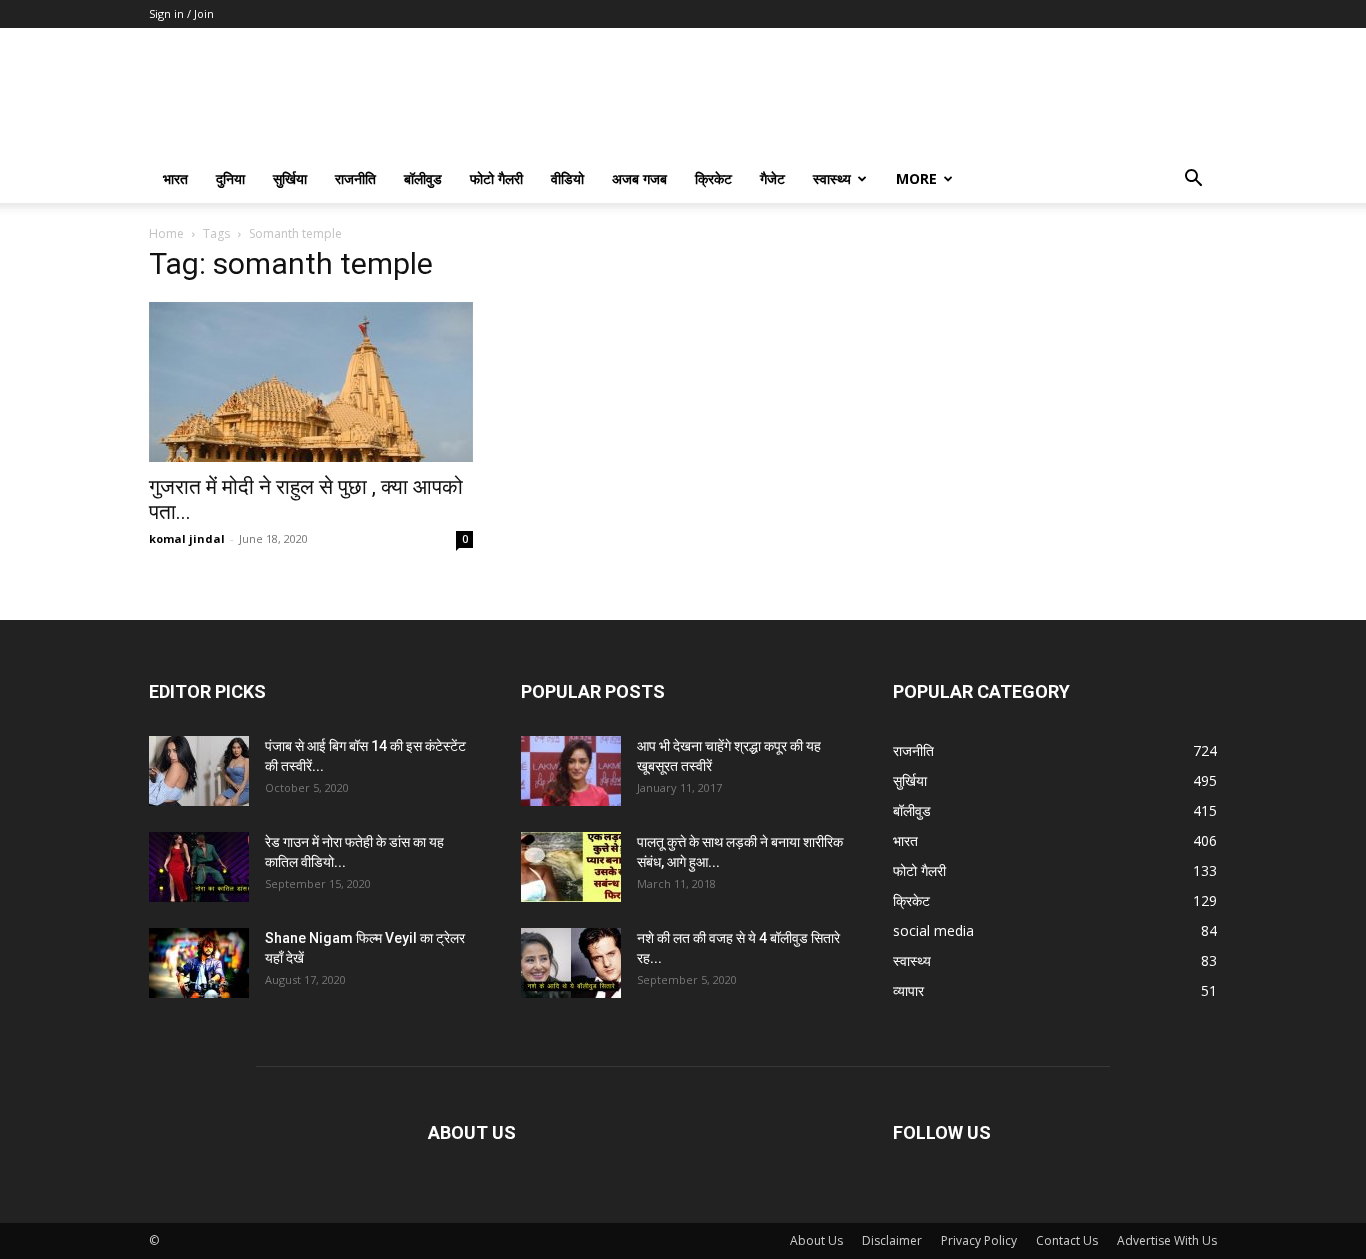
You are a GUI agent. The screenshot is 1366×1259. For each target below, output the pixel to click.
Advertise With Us (1167, 1240)
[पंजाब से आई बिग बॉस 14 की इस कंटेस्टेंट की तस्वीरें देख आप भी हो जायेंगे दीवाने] (199, 771)
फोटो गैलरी (496, 178)
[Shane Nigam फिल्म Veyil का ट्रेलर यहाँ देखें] (199, 963)
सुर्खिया (290, 178)
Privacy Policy (979, 1240)
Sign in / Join (181, 13)
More (916, 178)
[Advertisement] (1055, 379)
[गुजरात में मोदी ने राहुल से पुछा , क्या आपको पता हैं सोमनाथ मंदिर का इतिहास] (311, 382)
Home (166, 233)
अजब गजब (639, 178)
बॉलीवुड (423, 178)
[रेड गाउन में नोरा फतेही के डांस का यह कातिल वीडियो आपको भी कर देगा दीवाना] (199, 867)
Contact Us (1067, 1240)
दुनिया (230, 178)
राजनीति (355, 178)
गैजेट (772, 178)
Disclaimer (892, 1240)
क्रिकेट (713, 178)
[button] (1193, 180)
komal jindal (187, 538)
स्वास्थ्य (832, 178)
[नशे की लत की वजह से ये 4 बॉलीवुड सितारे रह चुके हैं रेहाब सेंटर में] (571, 963)
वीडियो (567, 178)
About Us (816, 1240)
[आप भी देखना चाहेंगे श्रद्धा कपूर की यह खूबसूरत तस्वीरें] (571, 771)
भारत (175, 178)
